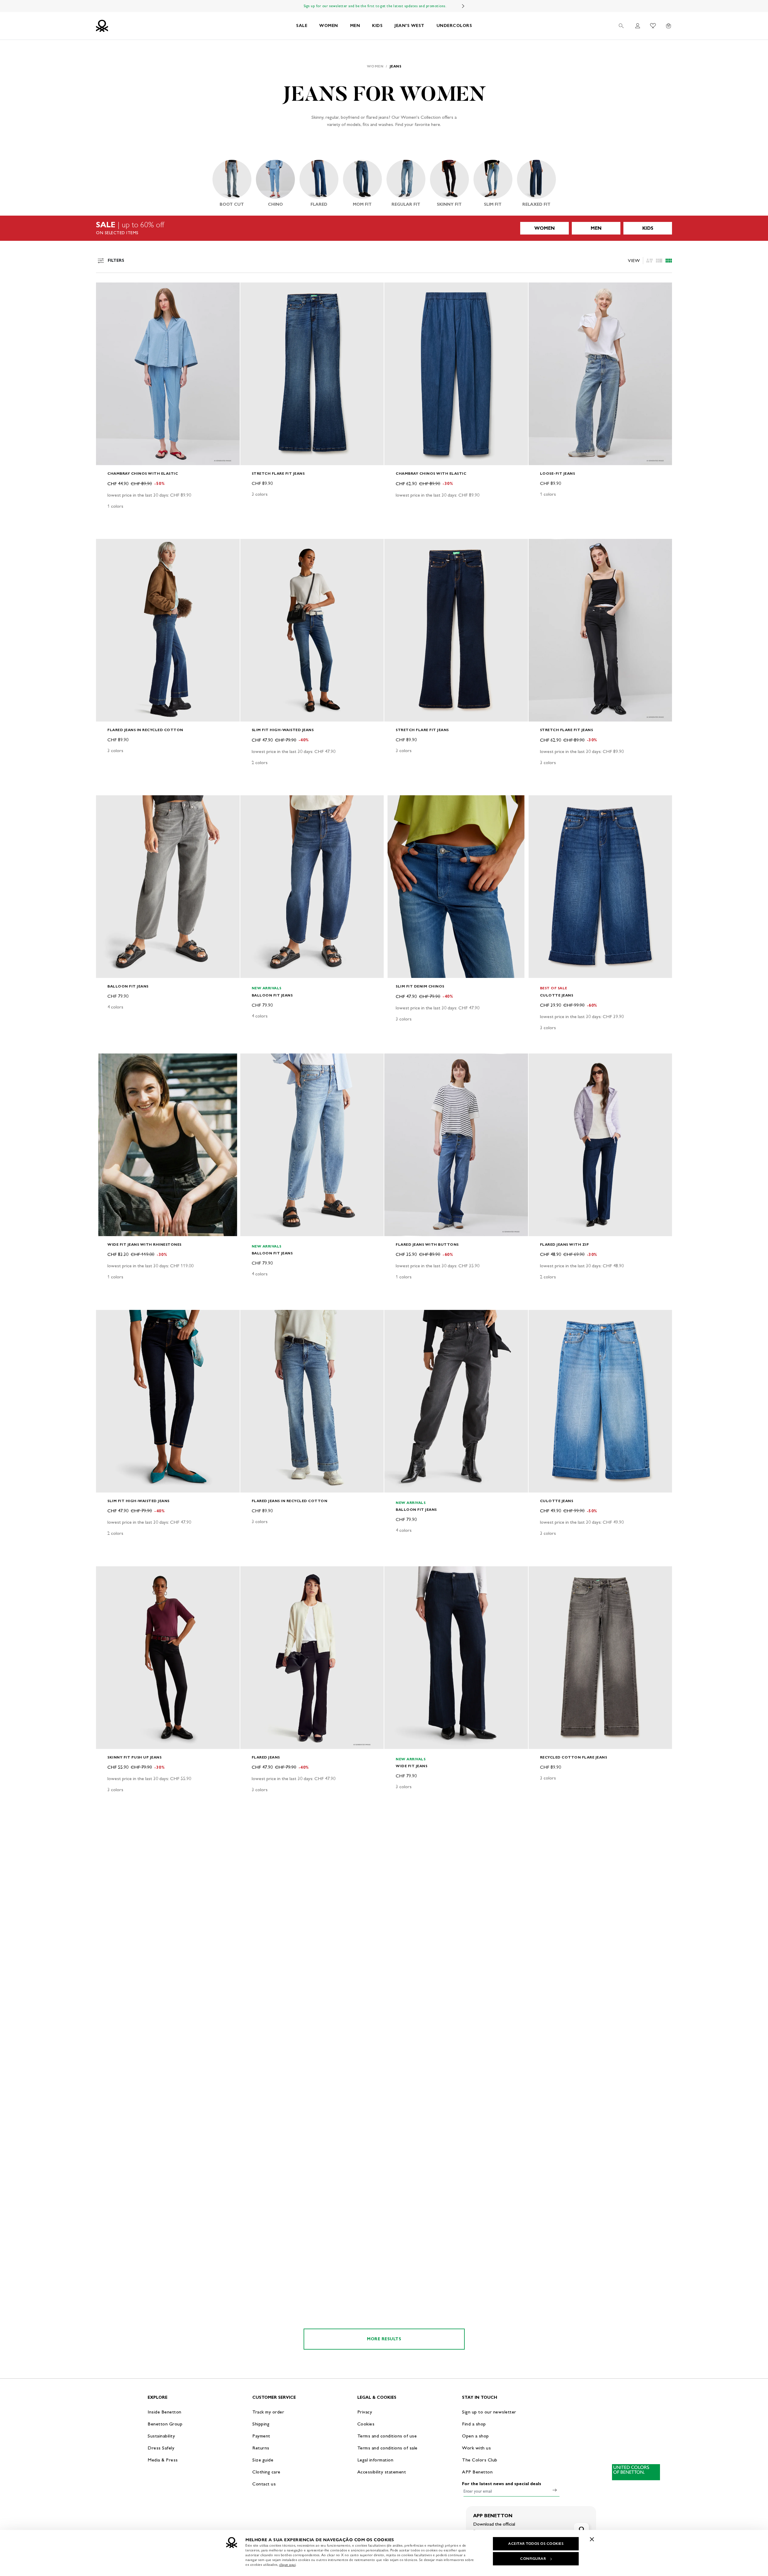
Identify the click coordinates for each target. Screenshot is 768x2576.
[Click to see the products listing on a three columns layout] (669, 261)
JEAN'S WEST (409, 26)
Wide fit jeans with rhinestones (144, 1244)
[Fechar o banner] (592, 2539)
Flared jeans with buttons (427, 1244)
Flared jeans (266, 1757)
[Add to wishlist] (106, 290)
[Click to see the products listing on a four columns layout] (659, 261)
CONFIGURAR (533, 2559)
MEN (355, 26)
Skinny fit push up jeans (134, 1757)
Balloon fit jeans (128, 986)
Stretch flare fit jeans (278, 473)
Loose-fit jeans (558, 473)
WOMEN (329, 26)
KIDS (377, 26)
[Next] (463, 6)
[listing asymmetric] (649, 261)
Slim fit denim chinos (420, 986)
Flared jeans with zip (565, 1244)
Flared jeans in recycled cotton (145, 730)
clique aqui (288, 2565)
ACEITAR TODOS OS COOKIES (536, 2544)
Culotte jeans (557, 995)
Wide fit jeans (411, 1766)
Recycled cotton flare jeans (574, 1757)
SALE (302, 26)
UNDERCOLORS (454, 26)
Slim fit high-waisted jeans (283, 730)
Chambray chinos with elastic (143, 473)
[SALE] (384, 228)
